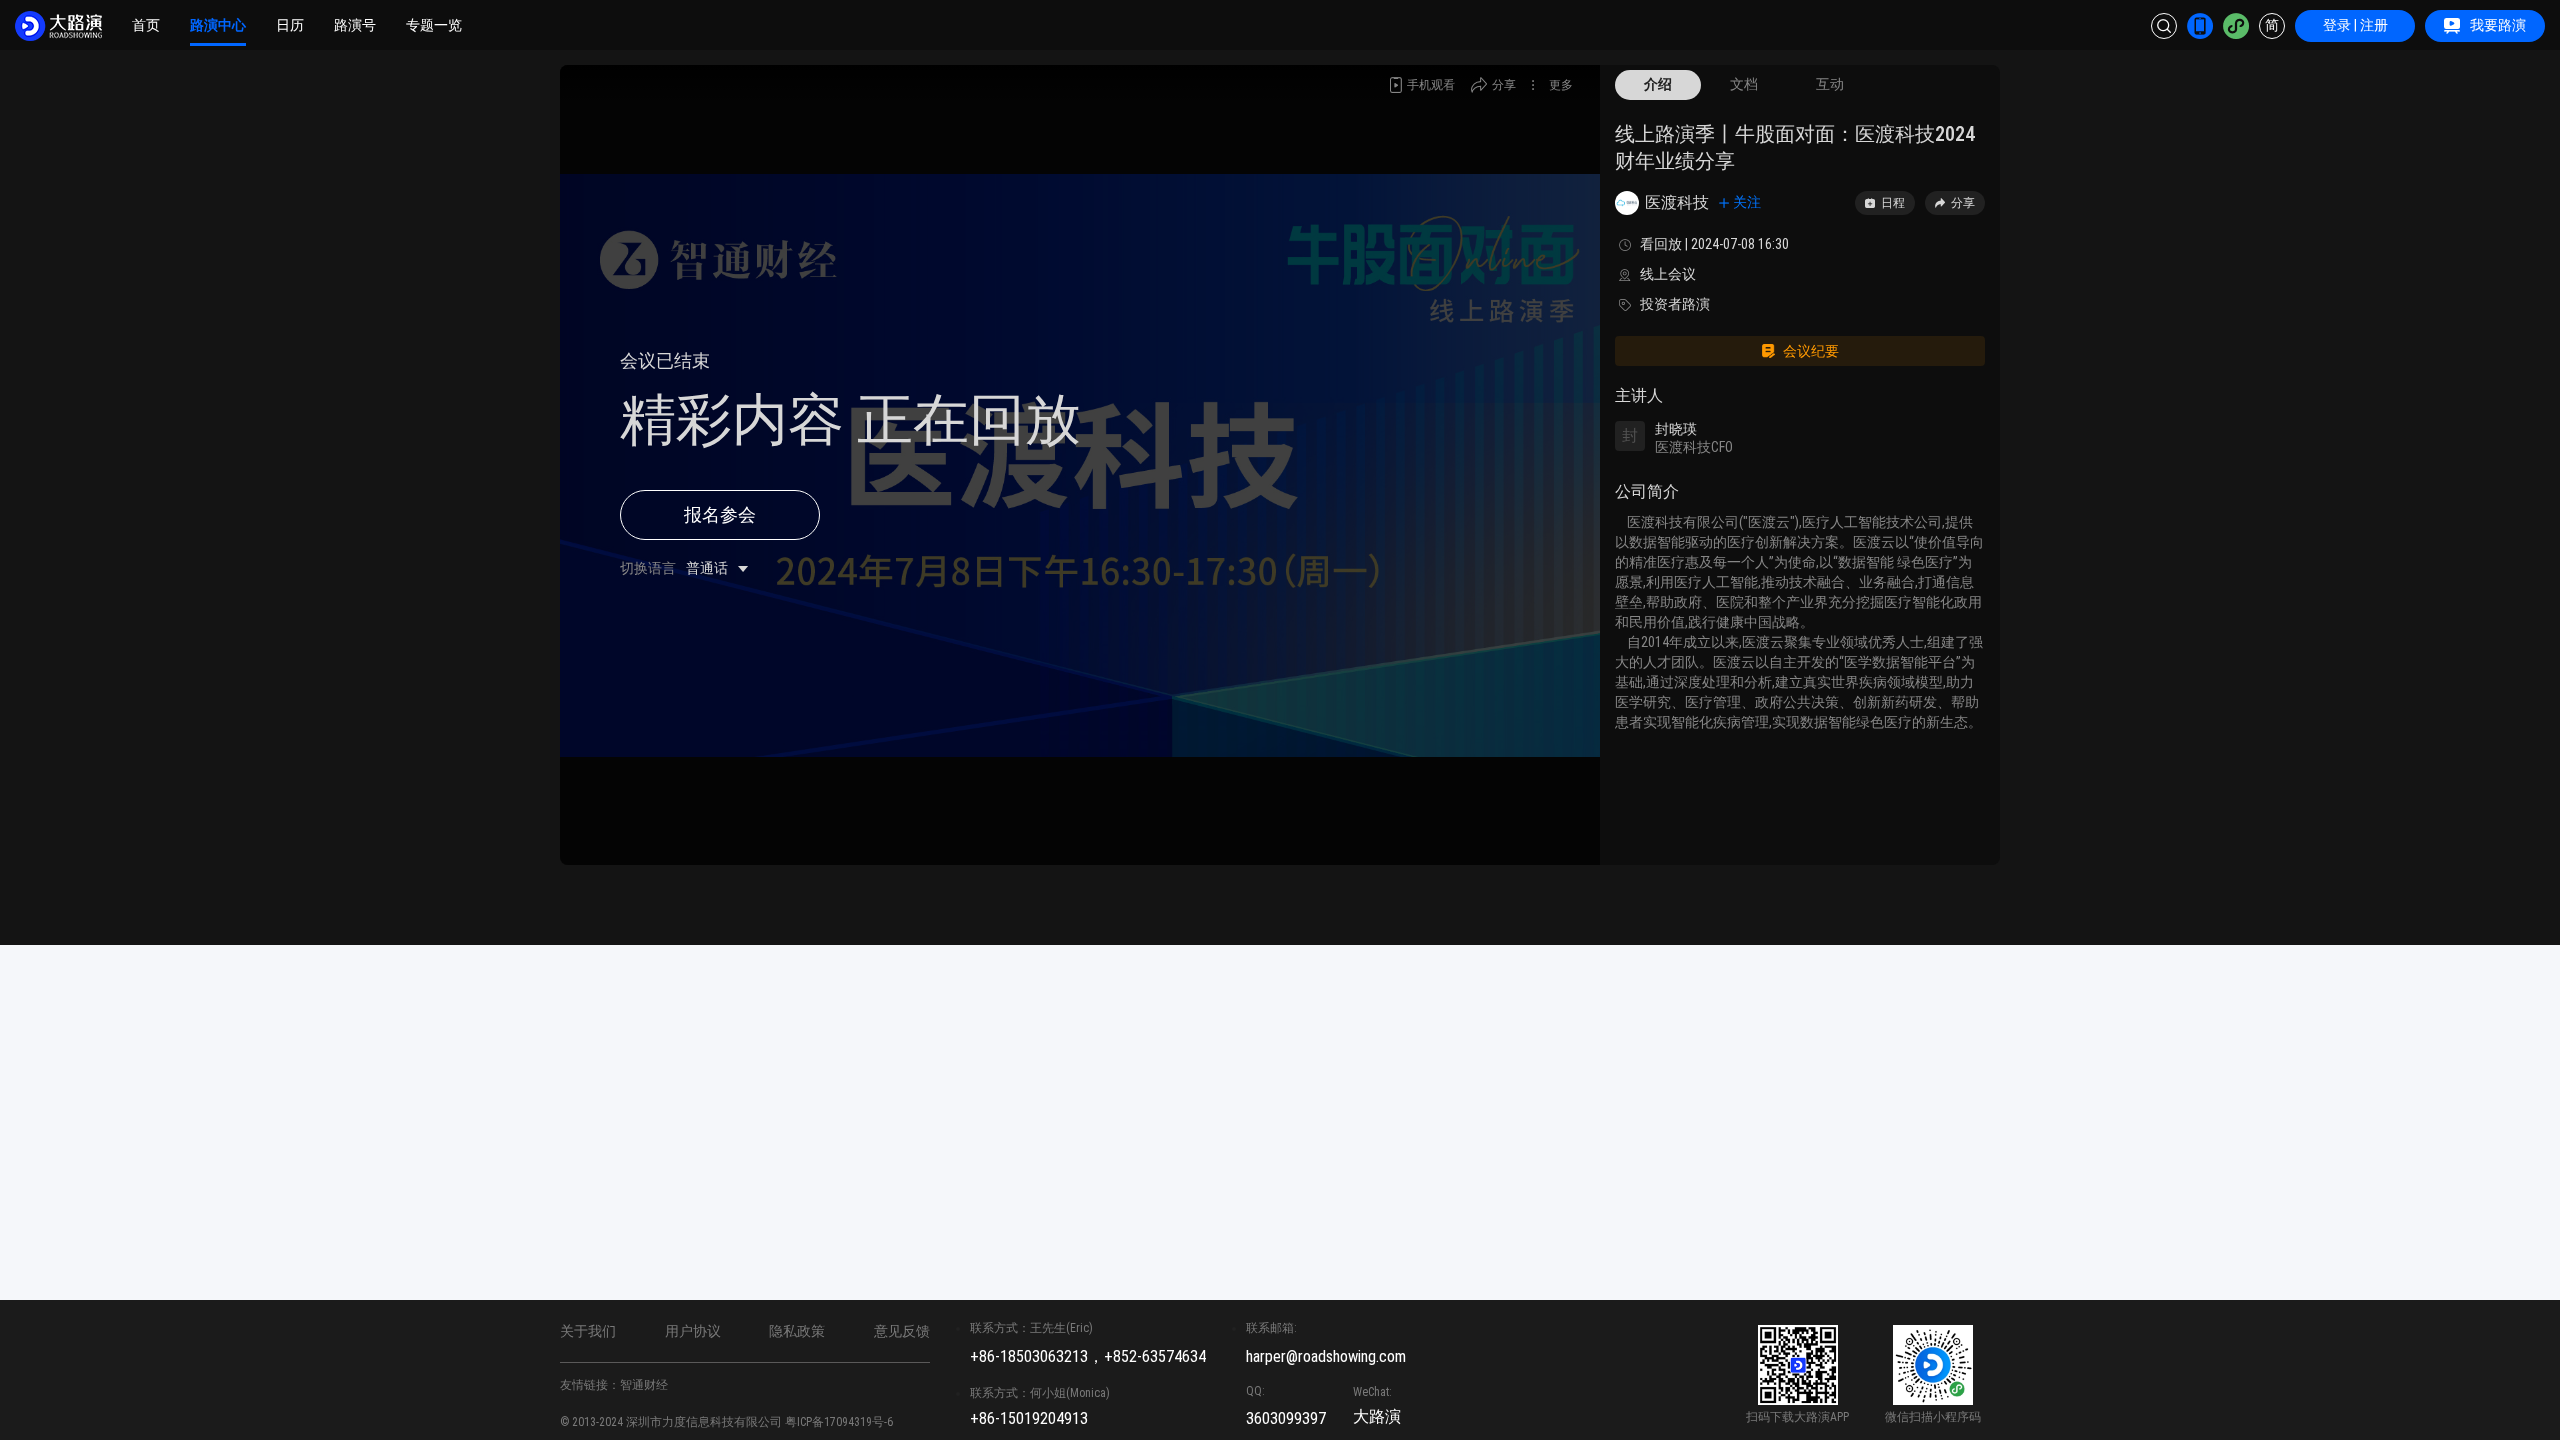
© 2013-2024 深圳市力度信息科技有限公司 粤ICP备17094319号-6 (726, 1422)
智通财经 (644, 1385)
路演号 (355, 25)
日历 (290, 25)
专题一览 (434, 25)
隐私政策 (797, 1331)
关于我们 (588, 1331)
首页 (146, 25)
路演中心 (218, 25)
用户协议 (693, 1331)
